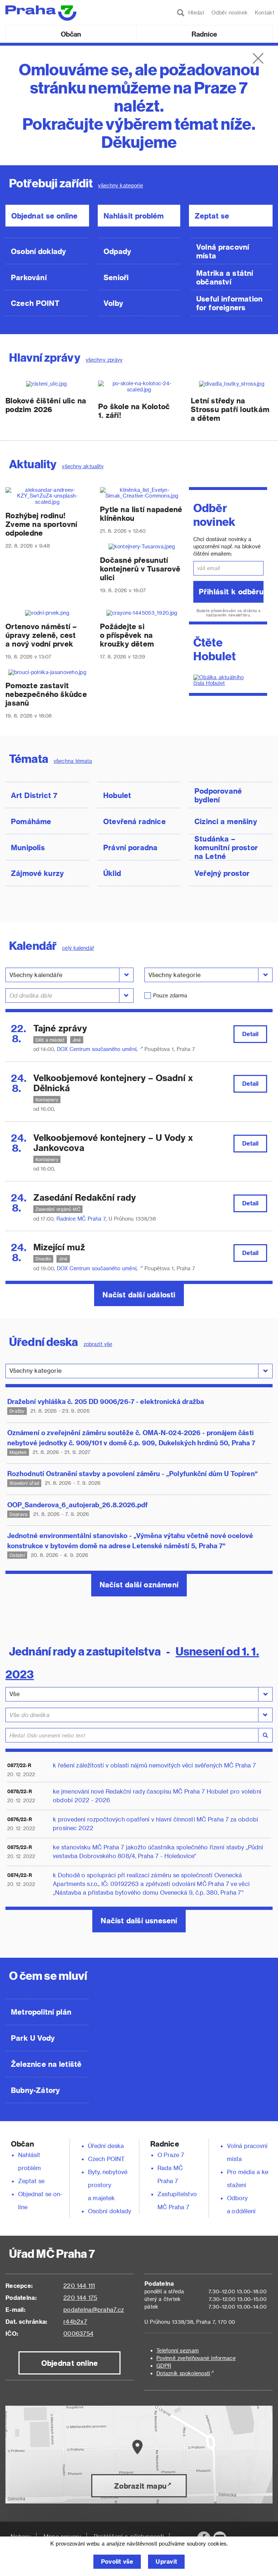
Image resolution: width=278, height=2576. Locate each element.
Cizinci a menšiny (226, 821)
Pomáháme (31, 821)
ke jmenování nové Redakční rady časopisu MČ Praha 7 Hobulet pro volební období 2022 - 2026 (157, 1796)
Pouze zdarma (170, 995)
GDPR (164, 2366)
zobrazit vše (98, 1344)
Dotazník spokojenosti (183, 2373)
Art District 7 (34, 795)
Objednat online (70, 2363)
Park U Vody (33, 2038)
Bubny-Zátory (35, 2090)
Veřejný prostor (222, 873)
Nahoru (21, 2536)
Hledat (194, 13)
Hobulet (117, 795)
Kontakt (265, 13)
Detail (250, 1034)
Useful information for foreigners (229, 303)
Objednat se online (44, 216)
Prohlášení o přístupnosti (129, 2536)
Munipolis (28, 847)
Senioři (116, 277)
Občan (71, 34)
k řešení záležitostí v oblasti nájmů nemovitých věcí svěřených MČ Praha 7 (154, 1765)
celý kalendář (78, 948)
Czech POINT (35, 303)
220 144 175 (80, 2297)
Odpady (117, 251)
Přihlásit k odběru (231, 591)
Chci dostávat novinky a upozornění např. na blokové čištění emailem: (227, 546)
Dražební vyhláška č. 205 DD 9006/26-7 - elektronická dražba (106, 1401)
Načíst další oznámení (139, 1584)
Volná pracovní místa (223, 251)
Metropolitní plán (41, 2012)
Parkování (29, 277)
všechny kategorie (120, 185)
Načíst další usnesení (139, 1920)
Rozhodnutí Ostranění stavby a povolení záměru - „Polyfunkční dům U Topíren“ (132, 1473)
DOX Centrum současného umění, (98, 1049)
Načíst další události (139, 1295)
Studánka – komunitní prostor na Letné (226, 847)
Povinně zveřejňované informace (196, 2358)
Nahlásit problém (134, 216)
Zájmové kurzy (37, 873)
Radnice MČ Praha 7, (83, 1219)
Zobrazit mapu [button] (140, 2486)
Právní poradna (130, 847)
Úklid (112, 873)
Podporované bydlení (218, 795)
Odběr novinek (229, 13)
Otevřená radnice (134, 821)
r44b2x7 (75, 2321)
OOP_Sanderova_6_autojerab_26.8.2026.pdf (78, 1505)
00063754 (78, 2333)
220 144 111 (79, 2286)
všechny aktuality (83, 466)
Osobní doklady (39, 251)
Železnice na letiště (46, 2064)
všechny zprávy (104, 360)
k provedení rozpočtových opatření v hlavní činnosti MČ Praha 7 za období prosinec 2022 (155, 1823)
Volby (113, 303)
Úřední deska (106, 2146)
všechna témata (73, 761)
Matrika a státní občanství (225, 277)
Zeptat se (212, 216)
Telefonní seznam (178, 2350)
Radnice (205, 34)
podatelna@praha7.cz (94, 2309)
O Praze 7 (171, 2155)
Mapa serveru (62, 2536)
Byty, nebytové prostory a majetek (108, 2185)
